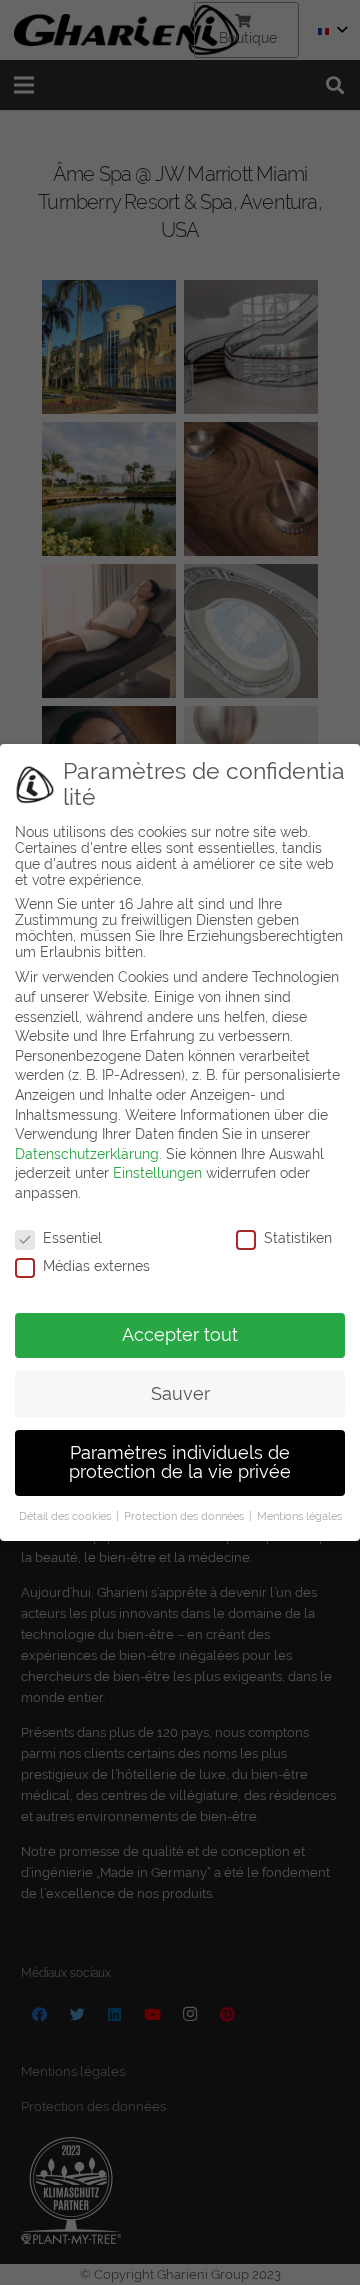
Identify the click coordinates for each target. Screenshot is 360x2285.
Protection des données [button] (185, 1516)
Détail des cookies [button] (66, 1516)
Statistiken (298, 1238)
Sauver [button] (180, 1394)
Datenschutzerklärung (87, 1154)
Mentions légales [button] (299, 1516)
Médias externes (96, 1266)
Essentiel (72, 1238)
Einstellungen (157, 1173)
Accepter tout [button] (180, 1335)
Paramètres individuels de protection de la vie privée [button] (180, 1463)
